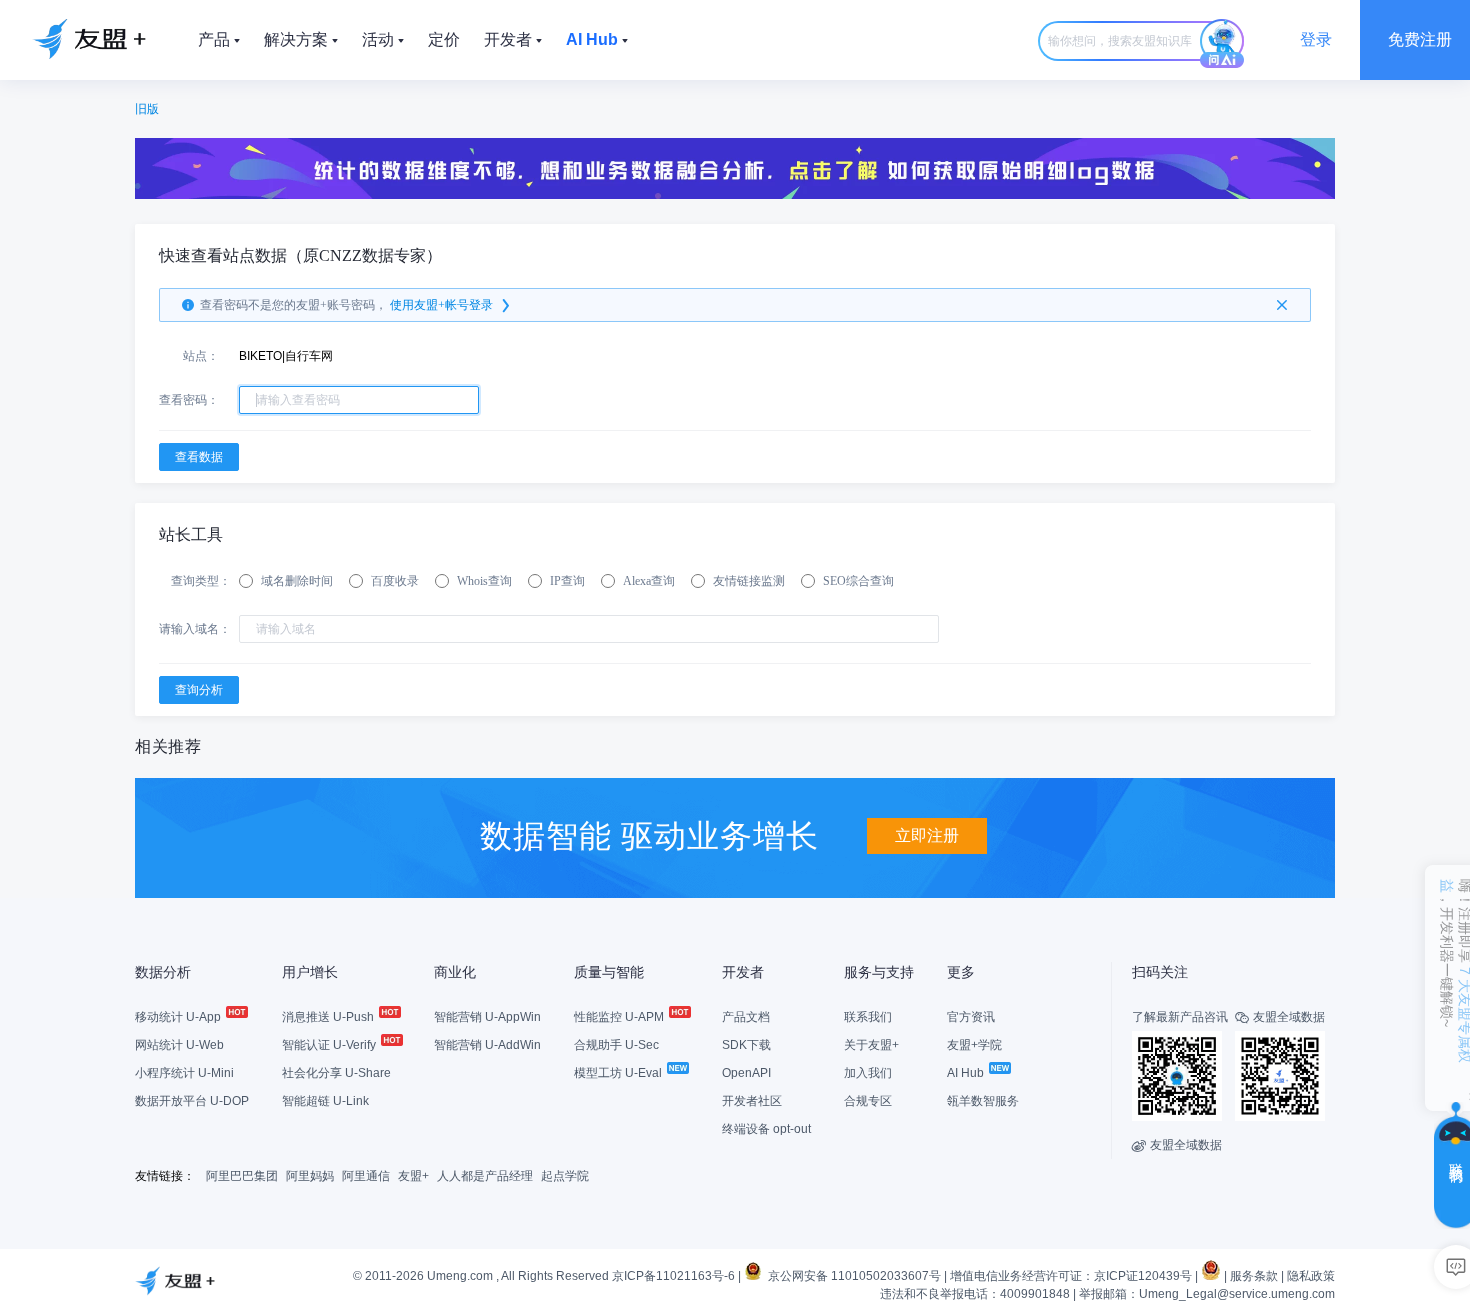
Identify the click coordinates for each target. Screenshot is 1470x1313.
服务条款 (1254, 1276)
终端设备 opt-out (766, 1129)
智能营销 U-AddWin (487, 1045)
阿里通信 (366, 1176)
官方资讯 (971, 1017)
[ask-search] (1222, 44)
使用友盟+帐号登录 (441, 305)
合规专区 (868, 1101)
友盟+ (413, 1176)
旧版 (147, 109)
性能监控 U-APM (620, 1017)
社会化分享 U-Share (336, 1073)
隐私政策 (1311, 1276)
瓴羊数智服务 (983, 1101)
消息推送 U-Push (329, 1017)
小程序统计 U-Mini (184, 1073)
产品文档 (746, 1017)
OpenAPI (746, 1073)
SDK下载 (746, 1045)
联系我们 (868, 1017)
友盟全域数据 (1177, 1145)
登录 (1316, 39)
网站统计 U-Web (179, 1045)
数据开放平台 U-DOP (192, 1101)
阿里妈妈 (310, 1176)
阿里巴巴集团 (242, 1176)
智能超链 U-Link (325, 1101)
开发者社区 (752, 1101)
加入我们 (868, 1073)
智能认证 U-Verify (330, 1045)
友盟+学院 (974, 1045)
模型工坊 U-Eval (619, 1073)
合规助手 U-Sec (616, 1045)
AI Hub (967, 1073)
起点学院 (565, 1176)
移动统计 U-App (179, 1017)
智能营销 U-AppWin (487, 1017)
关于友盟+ (871, 1045)
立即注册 (927, 835)
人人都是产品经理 (485, 1176)
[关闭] (1282, 305)
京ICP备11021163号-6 (673, 1276)
